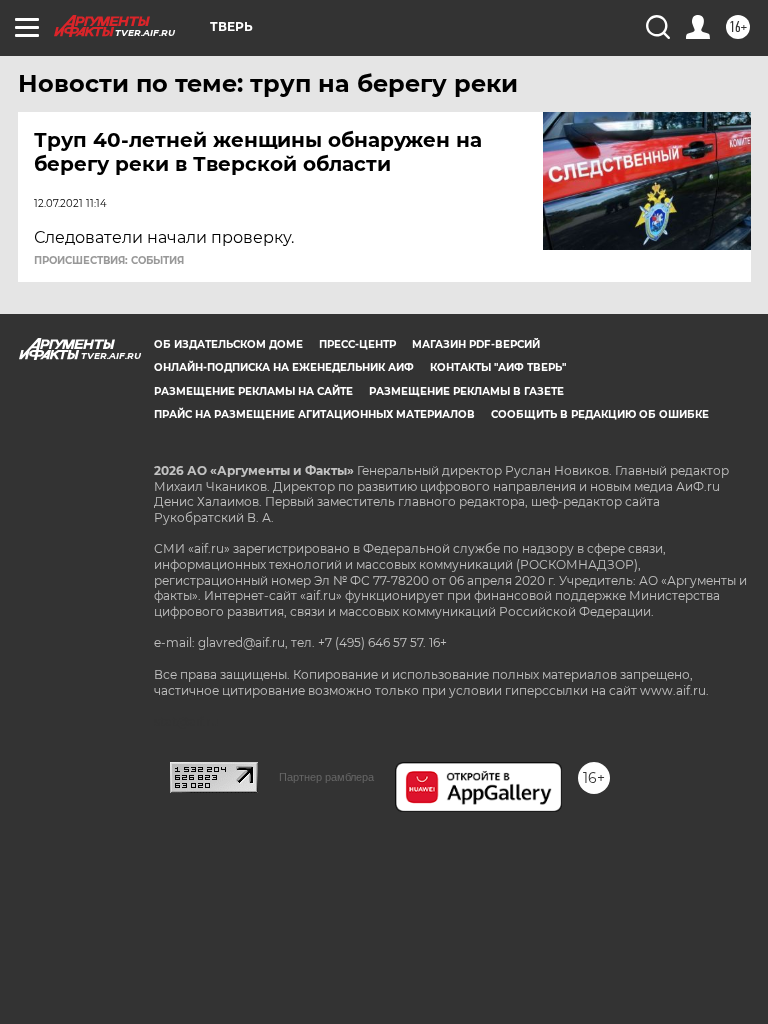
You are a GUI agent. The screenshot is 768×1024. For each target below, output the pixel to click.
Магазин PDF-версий (476, 344)
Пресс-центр (357, 344)
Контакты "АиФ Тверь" (498, 367)
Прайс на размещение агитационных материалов (314, 414)
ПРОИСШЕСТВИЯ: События (109, 261)
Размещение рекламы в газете (466, 391)
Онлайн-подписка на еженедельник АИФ (284, 367)
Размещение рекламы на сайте (253, 391)
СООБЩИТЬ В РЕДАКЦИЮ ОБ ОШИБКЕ (600, 414)
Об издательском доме (228, 344)
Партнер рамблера (326, 777)
